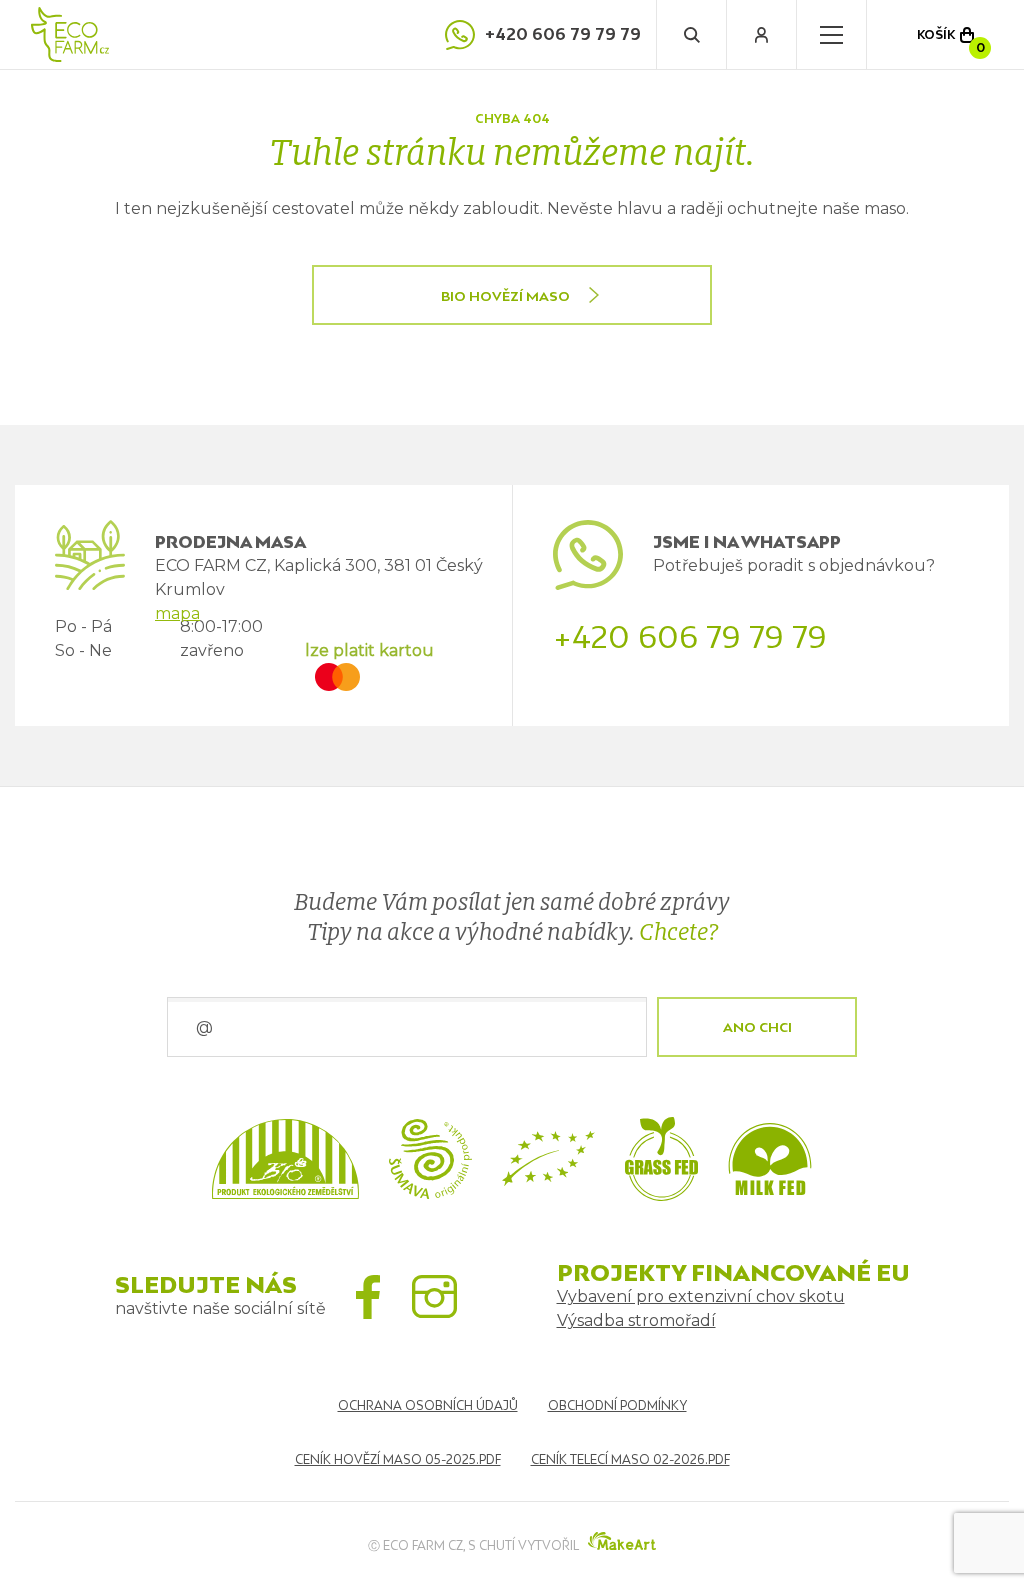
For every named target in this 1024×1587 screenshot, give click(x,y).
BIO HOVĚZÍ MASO (505, 296)
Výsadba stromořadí (636, 1320)
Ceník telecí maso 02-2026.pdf (630, 1459)
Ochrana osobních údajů (428, 1405)
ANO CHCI (757, 1027)
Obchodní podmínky (617, 1405)
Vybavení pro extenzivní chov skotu (701, 1296)
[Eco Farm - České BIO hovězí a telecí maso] (70, 34)
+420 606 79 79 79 (563, 34)
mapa (177, 613)
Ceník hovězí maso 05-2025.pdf (398, 1459)
